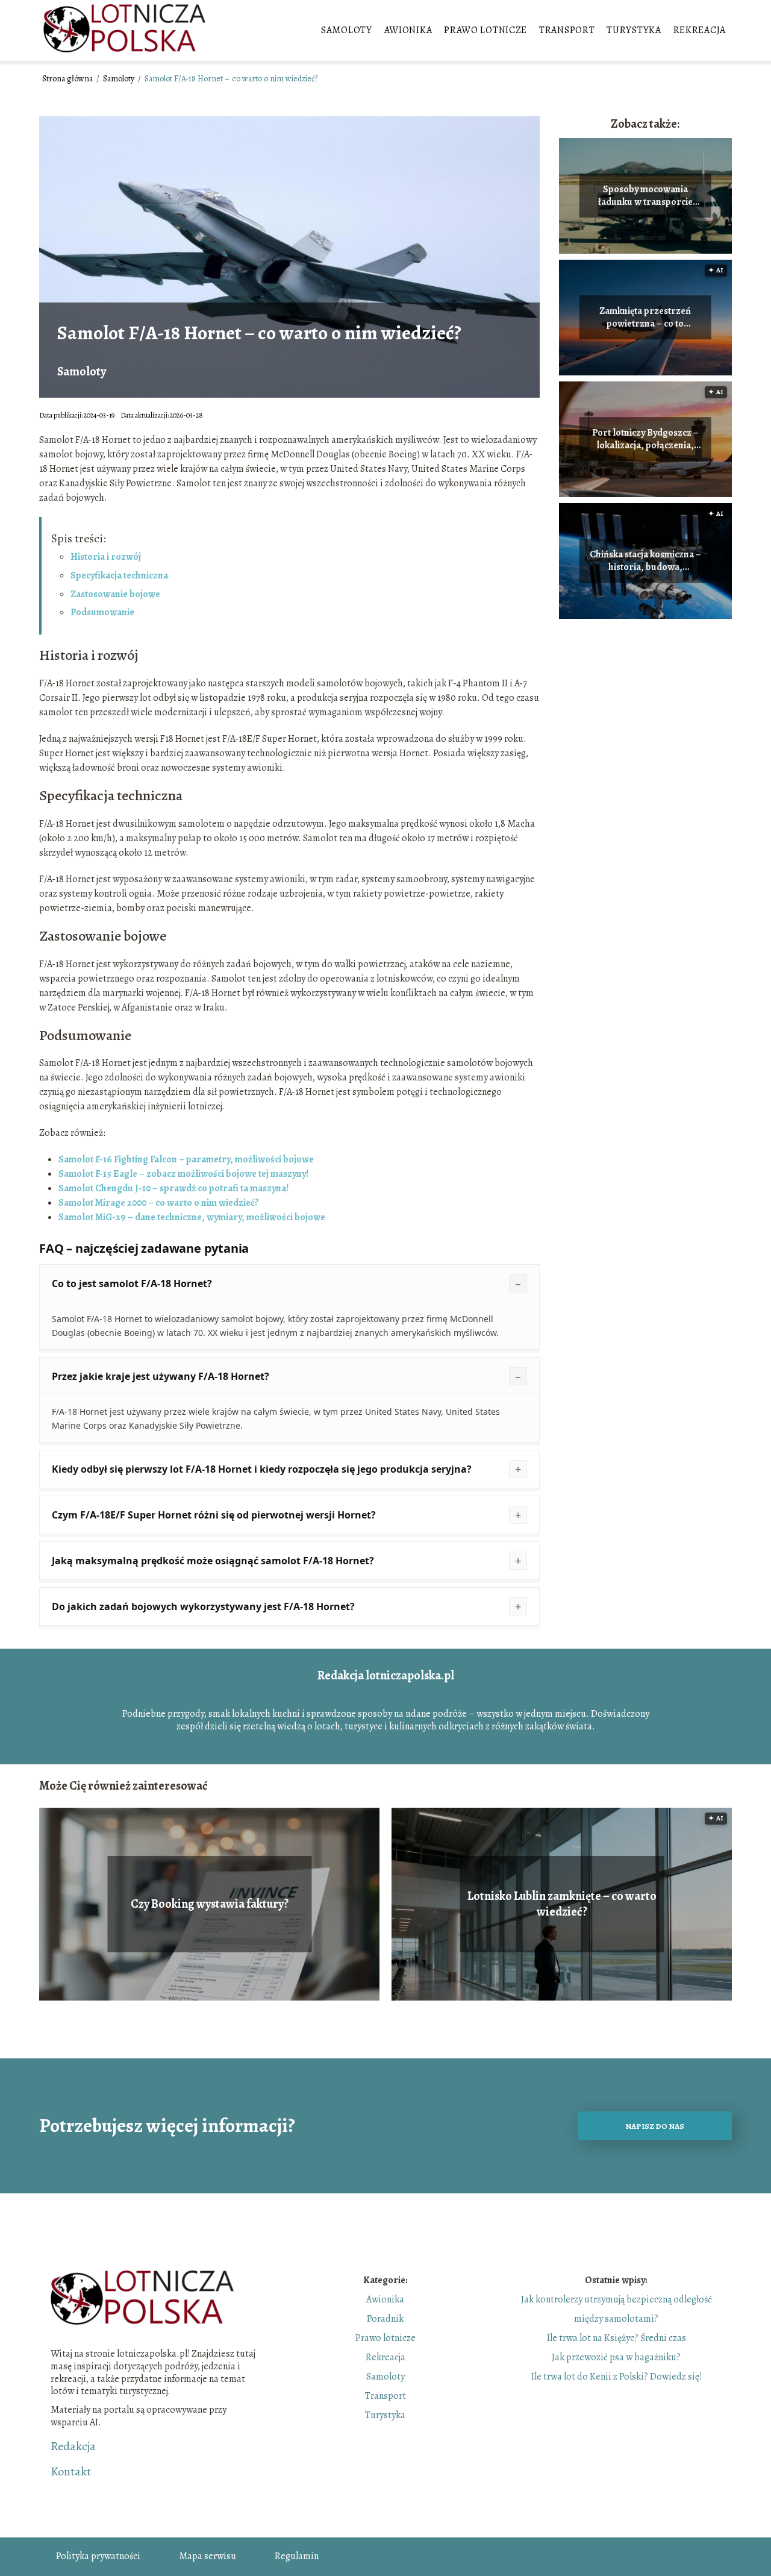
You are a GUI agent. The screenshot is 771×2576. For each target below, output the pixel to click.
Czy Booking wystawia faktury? (210, 1904)
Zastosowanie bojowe (115, 594)
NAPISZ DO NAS (655, 2126)
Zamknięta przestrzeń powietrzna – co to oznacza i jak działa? (645, 318)
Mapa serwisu (208, 2556)
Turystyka (634, 30)
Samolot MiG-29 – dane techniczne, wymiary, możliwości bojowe (192, 1217)
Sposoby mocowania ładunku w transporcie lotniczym (645, 196)
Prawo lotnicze (485, 30)
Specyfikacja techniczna (119, 575)
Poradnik (385, 2319)
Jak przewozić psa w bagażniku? (616, 2357)
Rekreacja (700, 30)
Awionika (408, 30)
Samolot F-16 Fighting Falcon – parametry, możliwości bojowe (186, 1159)
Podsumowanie (102, 612)
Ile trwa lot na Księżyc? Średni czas (616, 2338)
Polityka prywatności (98, 2556)
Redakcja (73, 2446)
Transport (567, 30)
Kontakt (71, 2472)
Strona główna (68, 79)
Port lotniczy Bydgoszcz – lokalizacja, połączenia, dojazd (645, 439)
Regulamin (297, 2556)
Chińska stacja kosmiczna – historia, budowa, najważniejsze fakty (645, 561)
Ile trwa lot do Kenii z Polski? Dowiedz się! (616, 2377)
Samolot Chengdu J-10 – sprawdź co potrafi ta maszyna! (173, 1188)
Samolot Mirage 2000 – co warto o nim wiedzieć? (159, 1203)
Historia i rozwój (106, 557)
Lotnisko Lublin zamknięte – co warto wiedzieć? (562, 1904)
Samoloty (347, 30)
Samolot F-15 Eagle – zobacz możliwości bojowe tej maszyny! (183, 1174)
